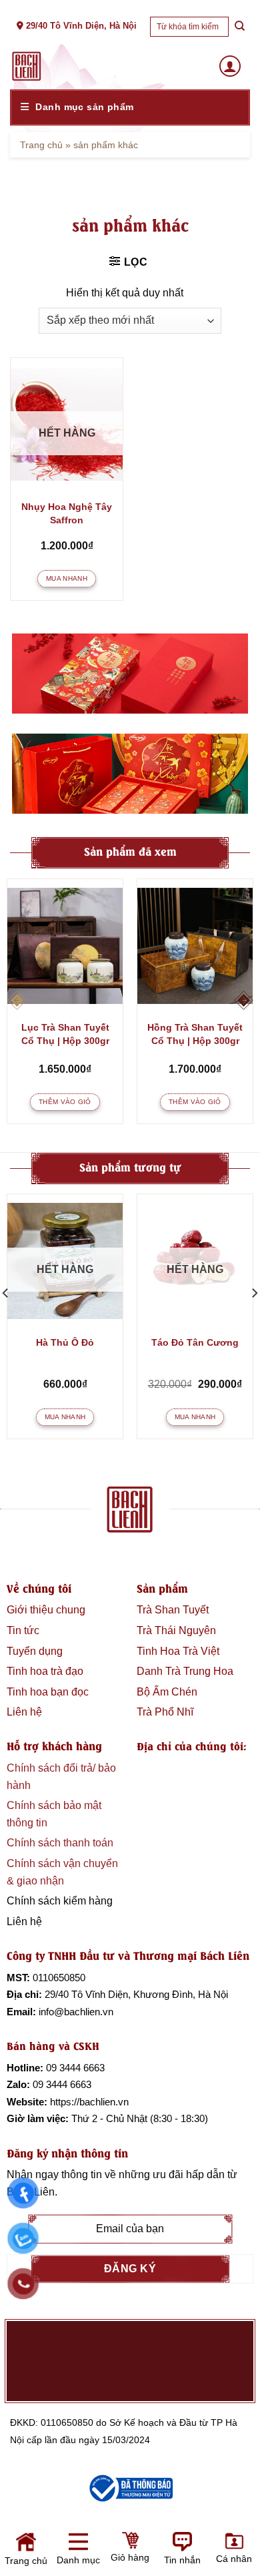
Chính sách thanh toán (60, 1843)
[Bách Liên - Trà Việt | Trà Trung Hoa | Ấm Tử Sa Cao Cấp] (27, 66)
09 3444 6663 (75, 2068)
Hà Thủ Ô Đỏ (65, 1342)
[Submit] (239, 26)
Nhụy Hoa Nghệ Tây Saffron (67, 513)
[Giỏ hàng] (75, 2554)
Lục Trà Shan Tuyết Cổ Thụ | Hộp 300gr (65, 1034)
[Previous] (17, 1001)
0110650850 (59, 1978)
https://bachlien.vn (89, 2102)
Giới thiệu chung (46, 1610)
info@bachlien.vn (76, 2012)
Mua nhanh (67, 578)
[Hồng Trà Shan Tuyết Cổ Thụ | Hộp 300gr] (195, 946)
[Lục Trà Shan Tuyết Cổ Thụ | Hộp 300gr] (65, 946)
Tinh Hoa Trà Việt (178, 1651)
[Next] (243, 1001)
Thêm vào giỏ (65, 1102)
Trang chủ (41, 145)
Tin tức (23, 1630)
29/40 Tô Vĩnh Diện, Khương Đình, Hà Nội (136, 1994)
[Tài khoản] (230, 66)
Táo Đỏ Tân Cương (195, 1342)
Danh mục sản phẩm (84, 107)
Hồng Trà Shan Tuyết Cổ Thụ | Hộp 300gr (195, 1034)
